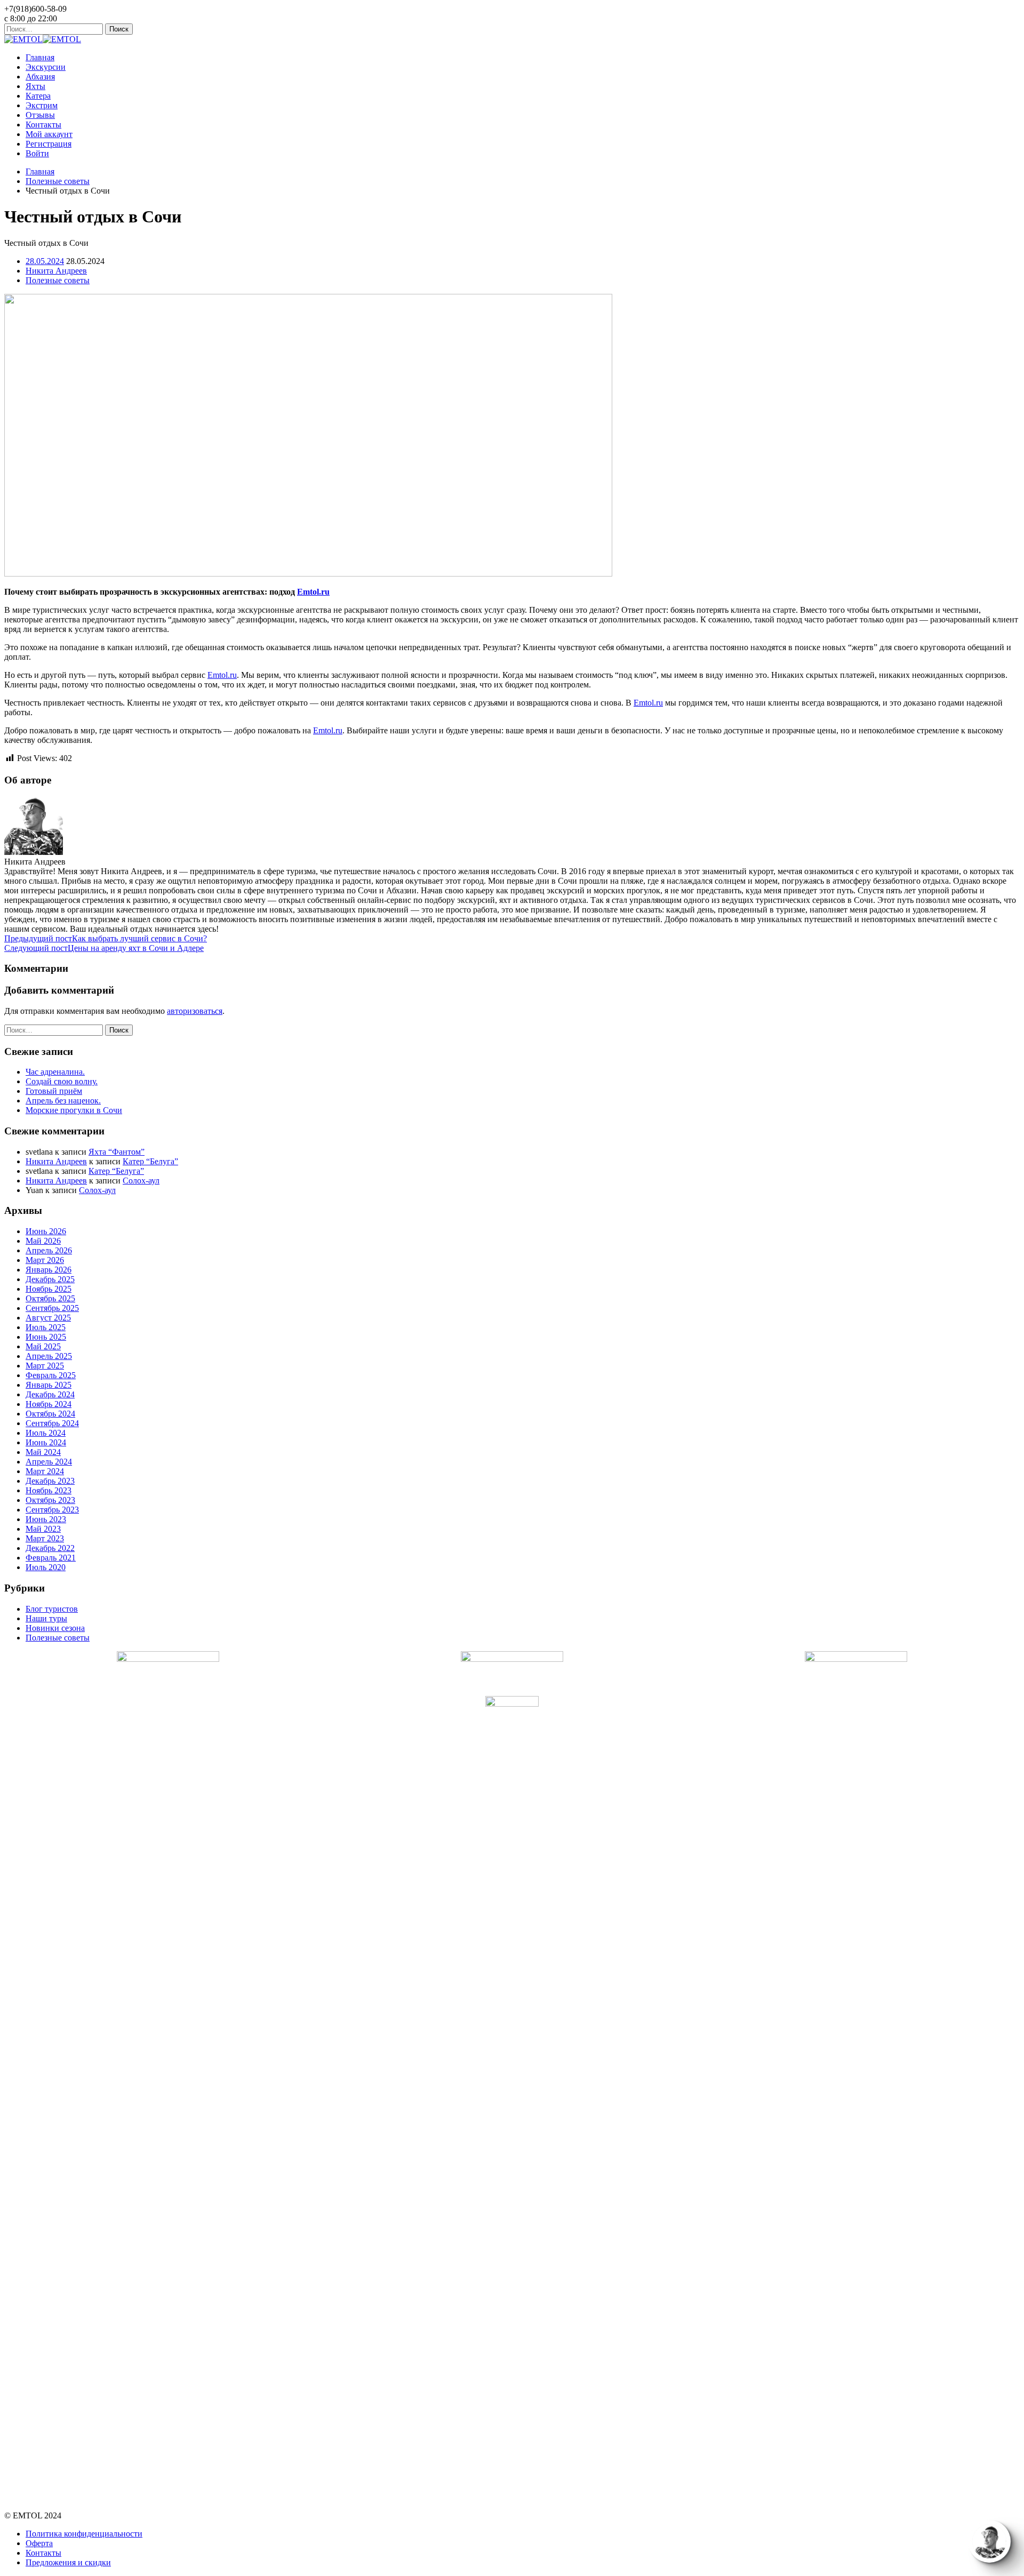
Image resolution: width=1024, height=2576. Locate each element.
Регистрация (49, 144)
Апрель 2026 (49, 1250)
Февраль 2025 (51, 1375)
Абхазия (40, 77)
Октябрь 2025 (50, 1298)
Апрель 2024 (49, 1462)
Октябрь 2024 (50, 1414)
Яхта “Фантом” (117, 1152)
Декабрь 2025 (50, 1279)
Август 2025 (48, 1318)
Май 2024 (43, 1452)
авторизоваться (195, 1011)
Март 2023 (45, 1538)
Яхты (35, 86)
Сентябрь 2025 (52, 1308)
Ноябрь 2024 (49, 1404)
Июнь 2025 (46, 1337)
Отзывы (40, 115)
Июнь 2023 (46, 1519)
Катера (38, 96)
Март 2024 (45, 1471)
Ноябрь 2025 (49, 1289)
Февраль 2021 (51, 1558)
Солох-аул (141, 1181)
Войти (37, 153)
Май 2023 (43, 1529)
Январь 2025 (49, 1385)
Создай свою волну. (62, 1081)
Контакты (43, 125)
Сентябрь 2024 (52, 1423)
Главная (40, 57)
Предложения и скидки (68, 2562)
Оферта (39, 2543)
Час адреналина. (55, 1072)
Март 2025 (45, 1366)
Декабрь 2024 (50, 1394)
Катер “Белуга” (150, 1161)
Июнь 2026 (46, 1231)
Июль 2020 (46, 1567)
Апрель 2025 (49, 1356)
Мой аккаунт (49, 134)
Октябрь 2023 (50, 1500)
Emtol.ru (222, 675)
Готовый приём (54, 1091)
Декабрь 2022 (50, 1548)
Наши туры (46, 1618)
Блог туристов (52, 1609)
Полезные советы (58, 181)
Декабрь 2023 (50, 1481)
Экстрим (42, 105)
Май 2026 (43, 1241)
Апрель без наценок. (63, 1101)
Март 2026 (45, 1260)
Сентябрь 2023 (52, 1510)
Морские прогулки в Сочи (74, 1110)
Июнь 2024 (46, 1442)
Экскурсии (46, 67)
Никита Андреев (56, 1161)
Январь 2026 (49, 1270)
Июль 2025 (46, 1327)
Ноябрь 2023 (49, 1490)
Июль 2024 (46, 1433)
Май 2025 (43, 1346)
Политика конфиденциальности (84, 2534)
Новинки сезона (55, 1628)
